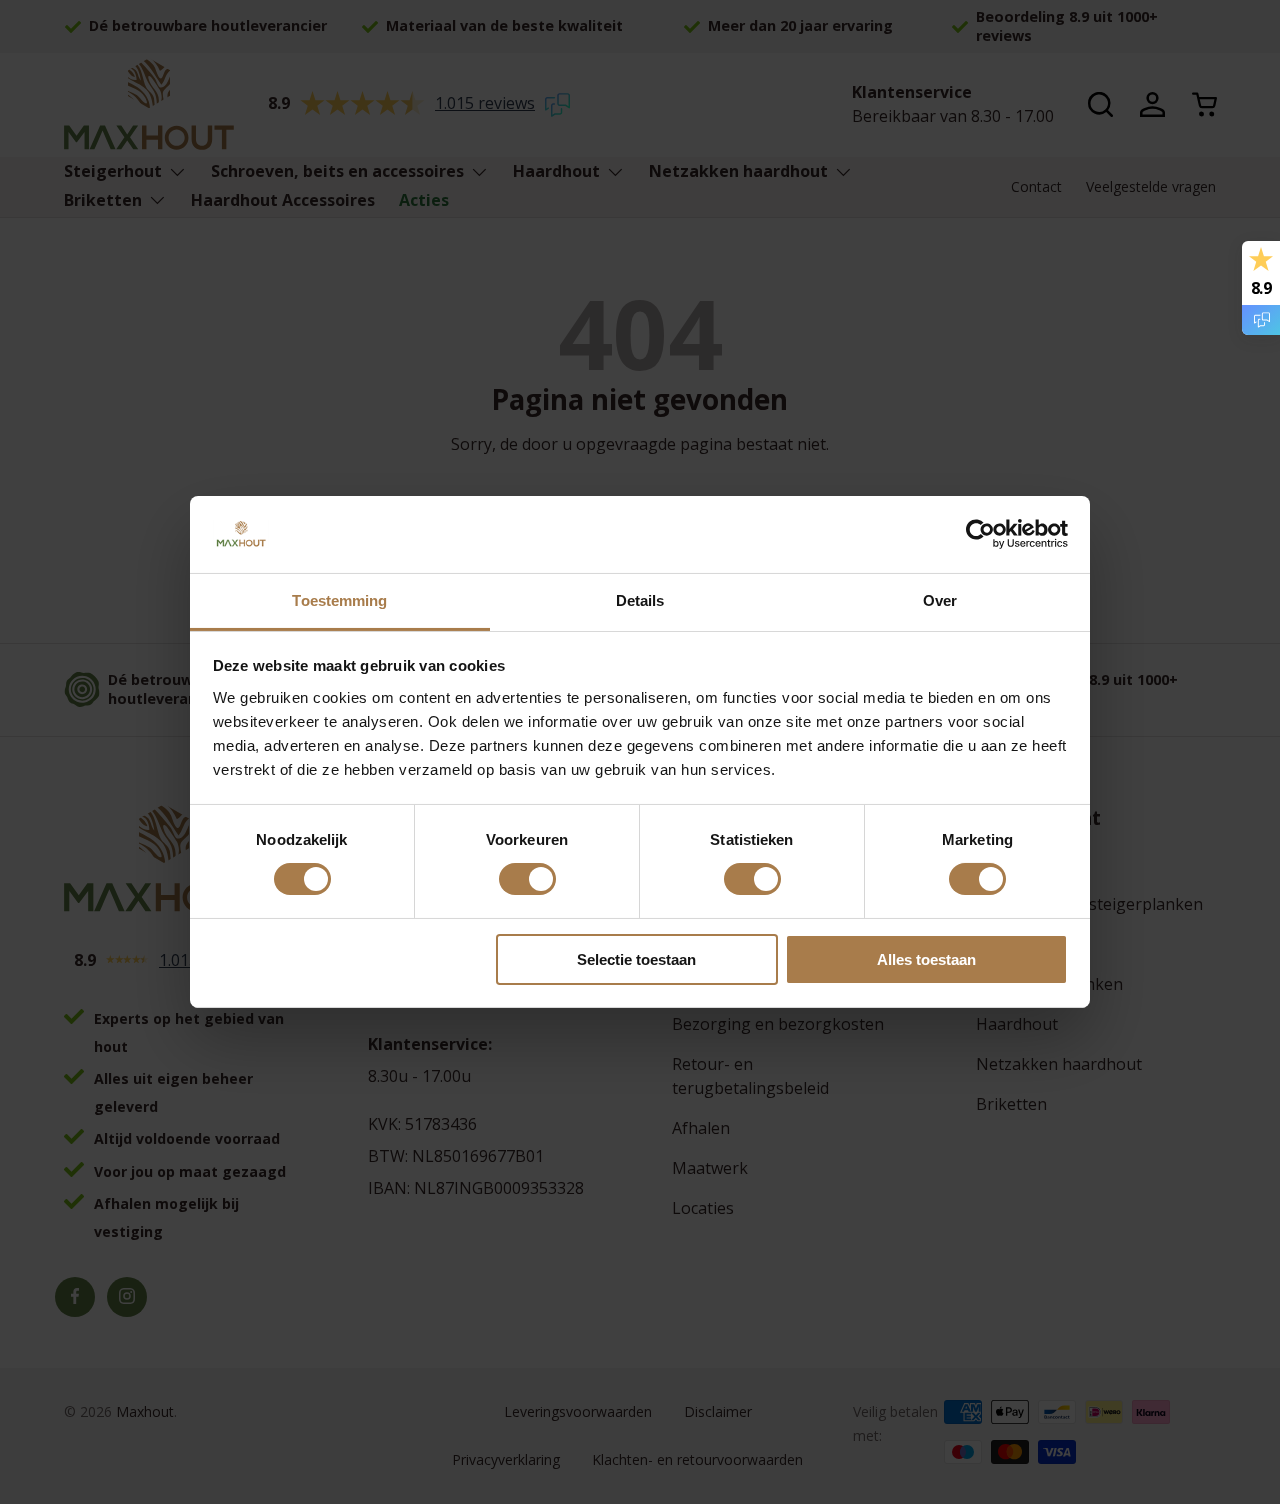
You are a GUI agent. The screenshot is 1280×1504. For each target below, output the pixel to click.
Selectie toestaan (636, 959)
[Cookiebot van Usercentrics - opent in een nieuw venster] (980, 534)
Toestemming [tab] (339, 600)
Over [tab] (940, 600)
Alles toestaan (926, 959)
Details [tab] (640, 600)
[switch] (527, 879)
